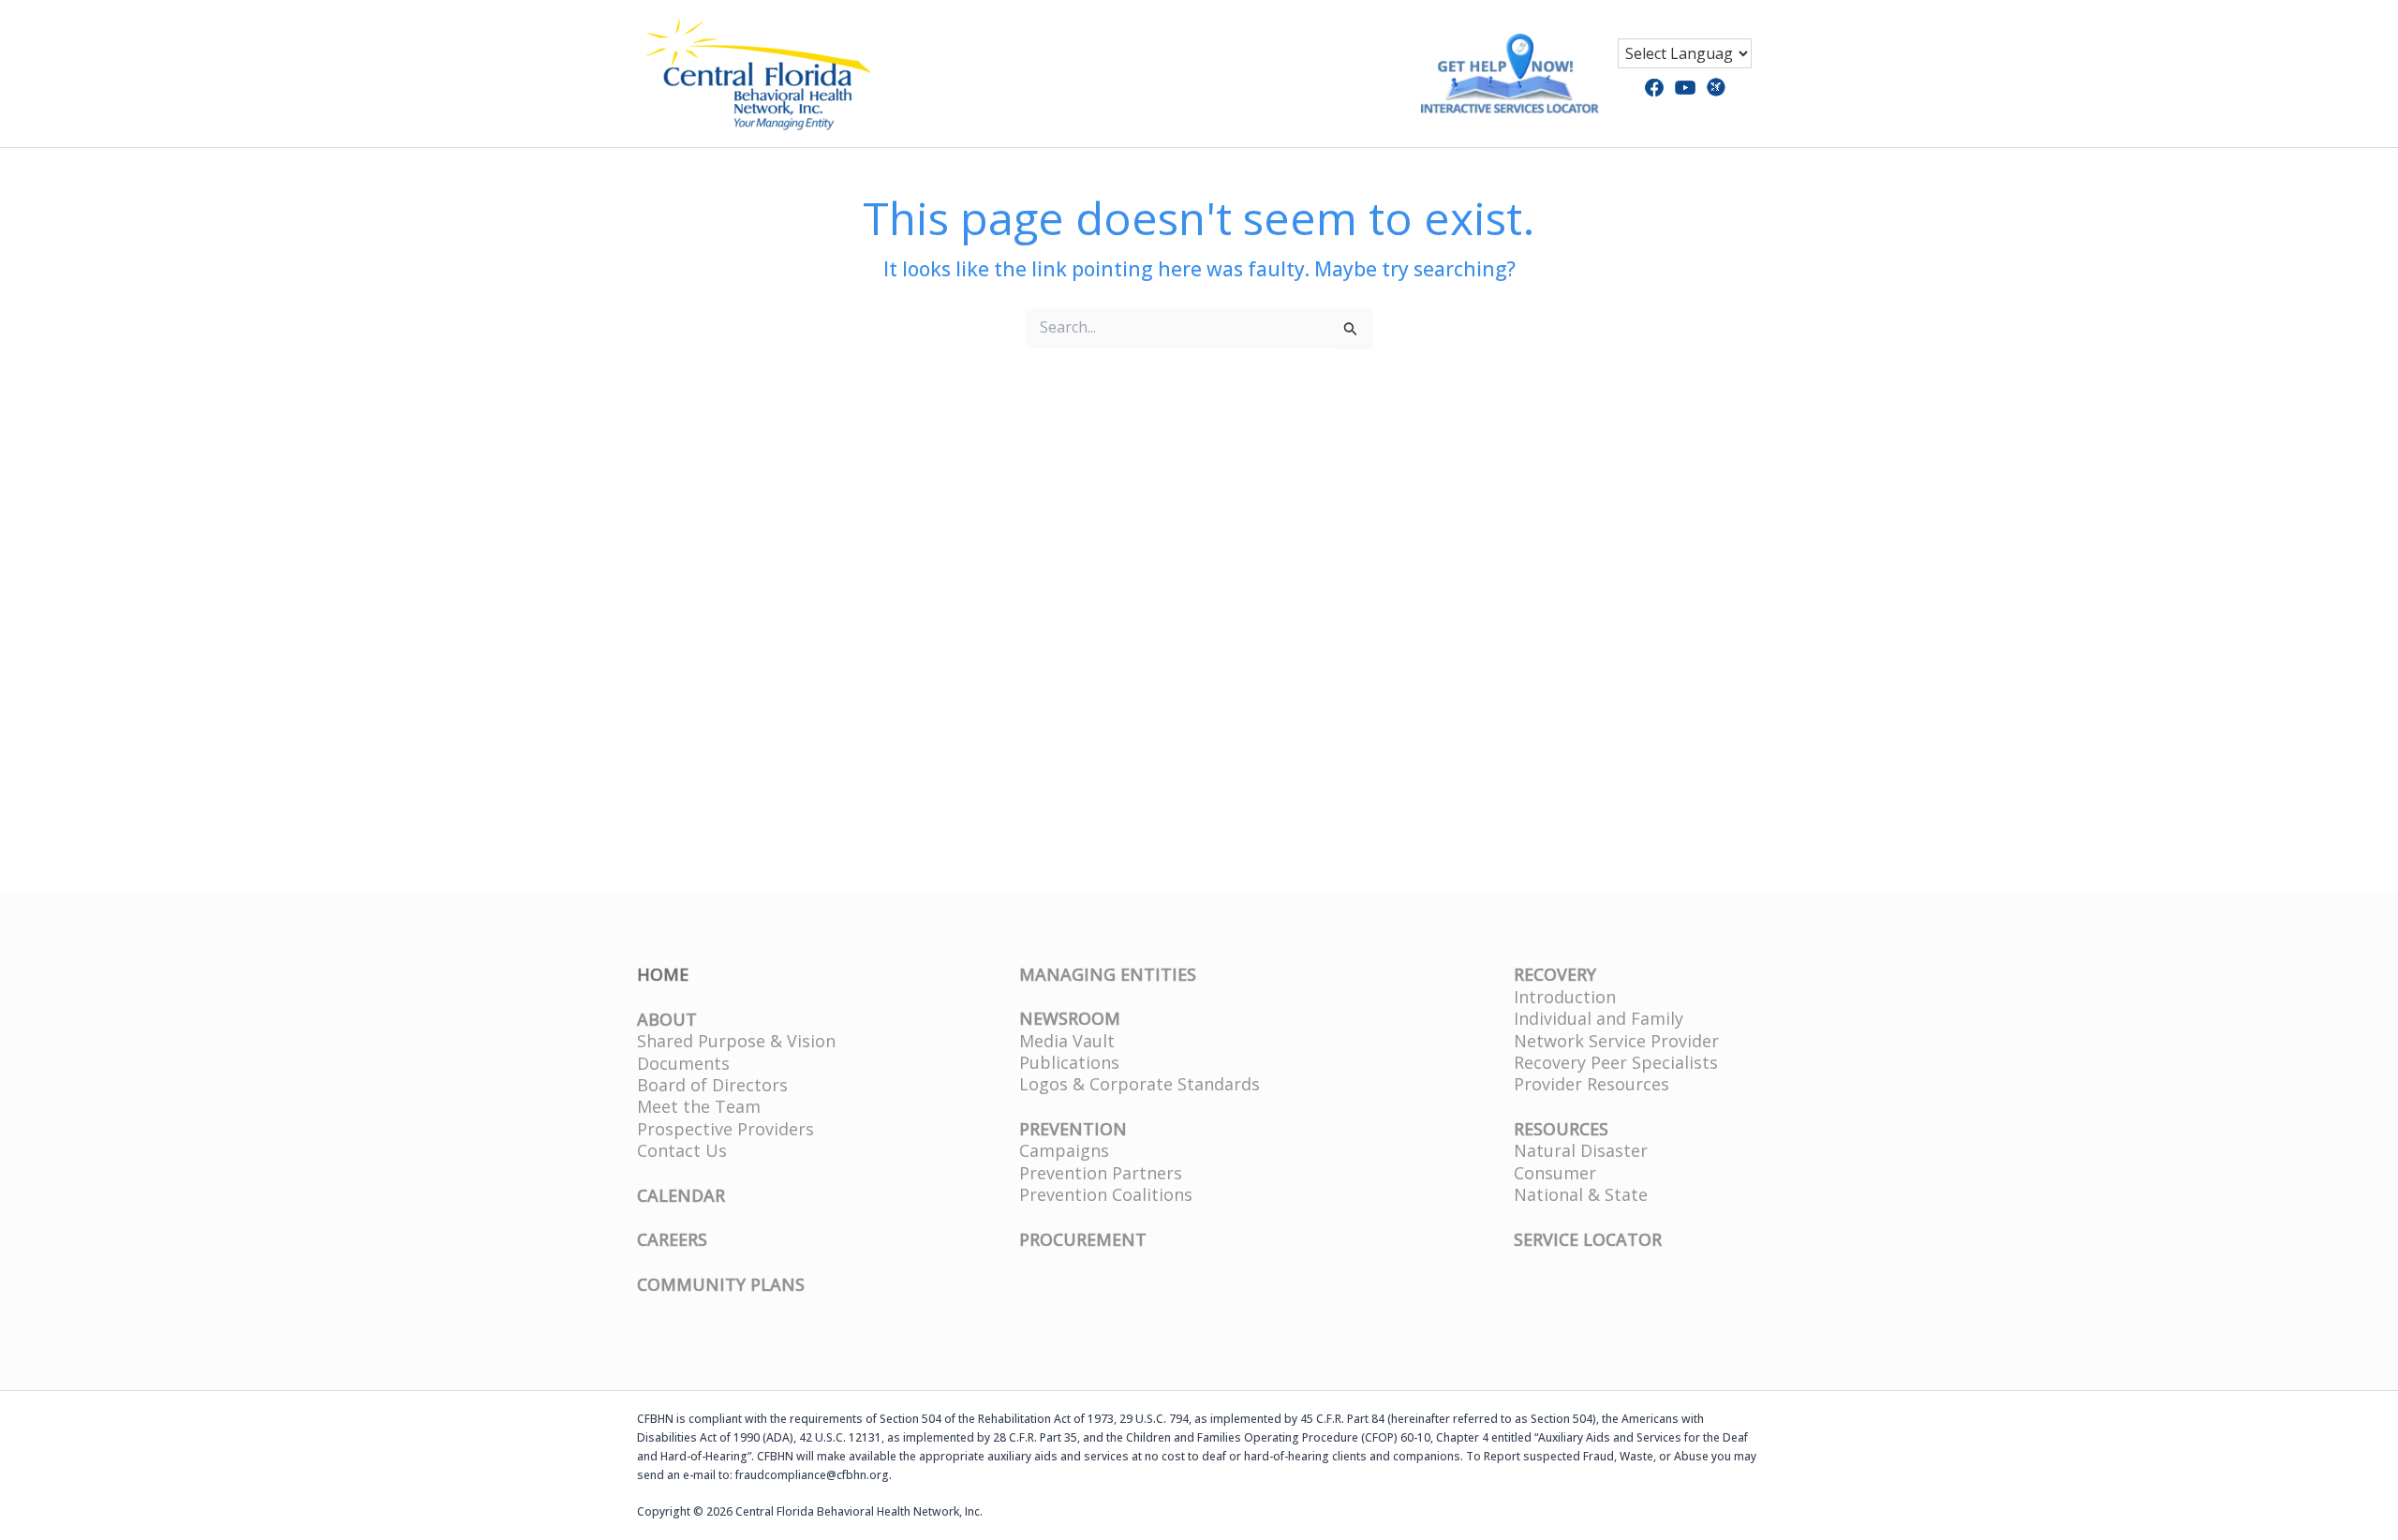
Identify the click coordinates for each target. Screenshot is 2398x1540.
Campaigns (1064, 1150)
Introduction (1565, 997)
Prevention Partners (1101, 1173)
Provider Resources (1591, 1084)
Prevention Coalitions (1106, 1194)
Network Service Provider (1616, 1041)
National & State (1581, 1194)
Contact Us (682, 1150)
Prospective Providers (725, 1129)
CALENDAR (681, 1195)
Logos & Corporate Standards (1140, 1084)
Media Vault (1067, 1041)
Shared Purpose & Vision (736, 1041)
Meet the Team (699, 1106)
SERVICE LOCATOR (1588, 1239)
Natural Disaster (1581, 1150)
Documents (683, 1063)
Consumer (1555, 1173)
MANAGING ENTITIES (1108, 974)
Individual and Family (1599, 1018)
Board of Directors (712, 1085)
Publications (1069, 1062)
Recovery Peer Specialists (1616, 1062)
